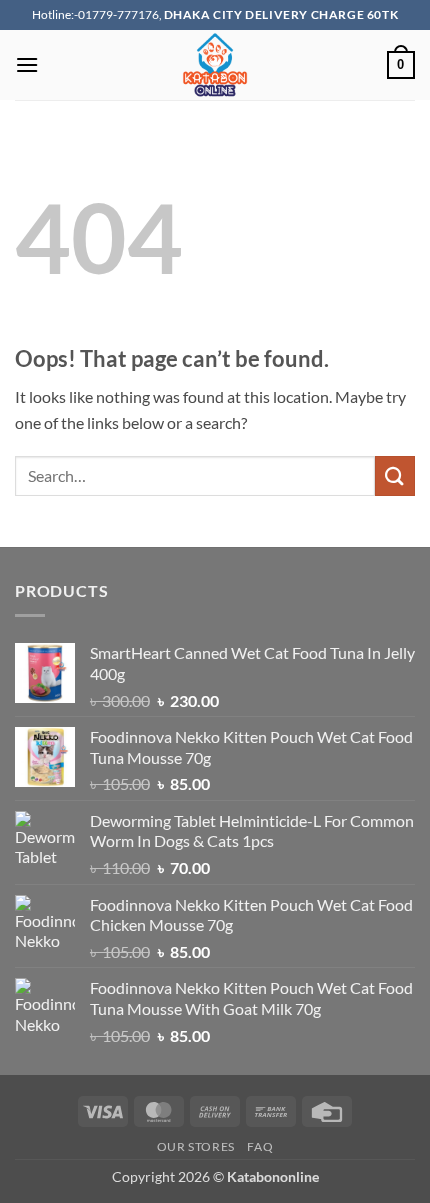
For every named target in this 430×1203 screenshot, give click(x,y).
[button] (27, 64)
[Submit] (395, 475)
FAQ (260, 1146)
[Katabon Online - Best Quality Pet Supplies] (215, 65)
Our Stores (196, 1146)
